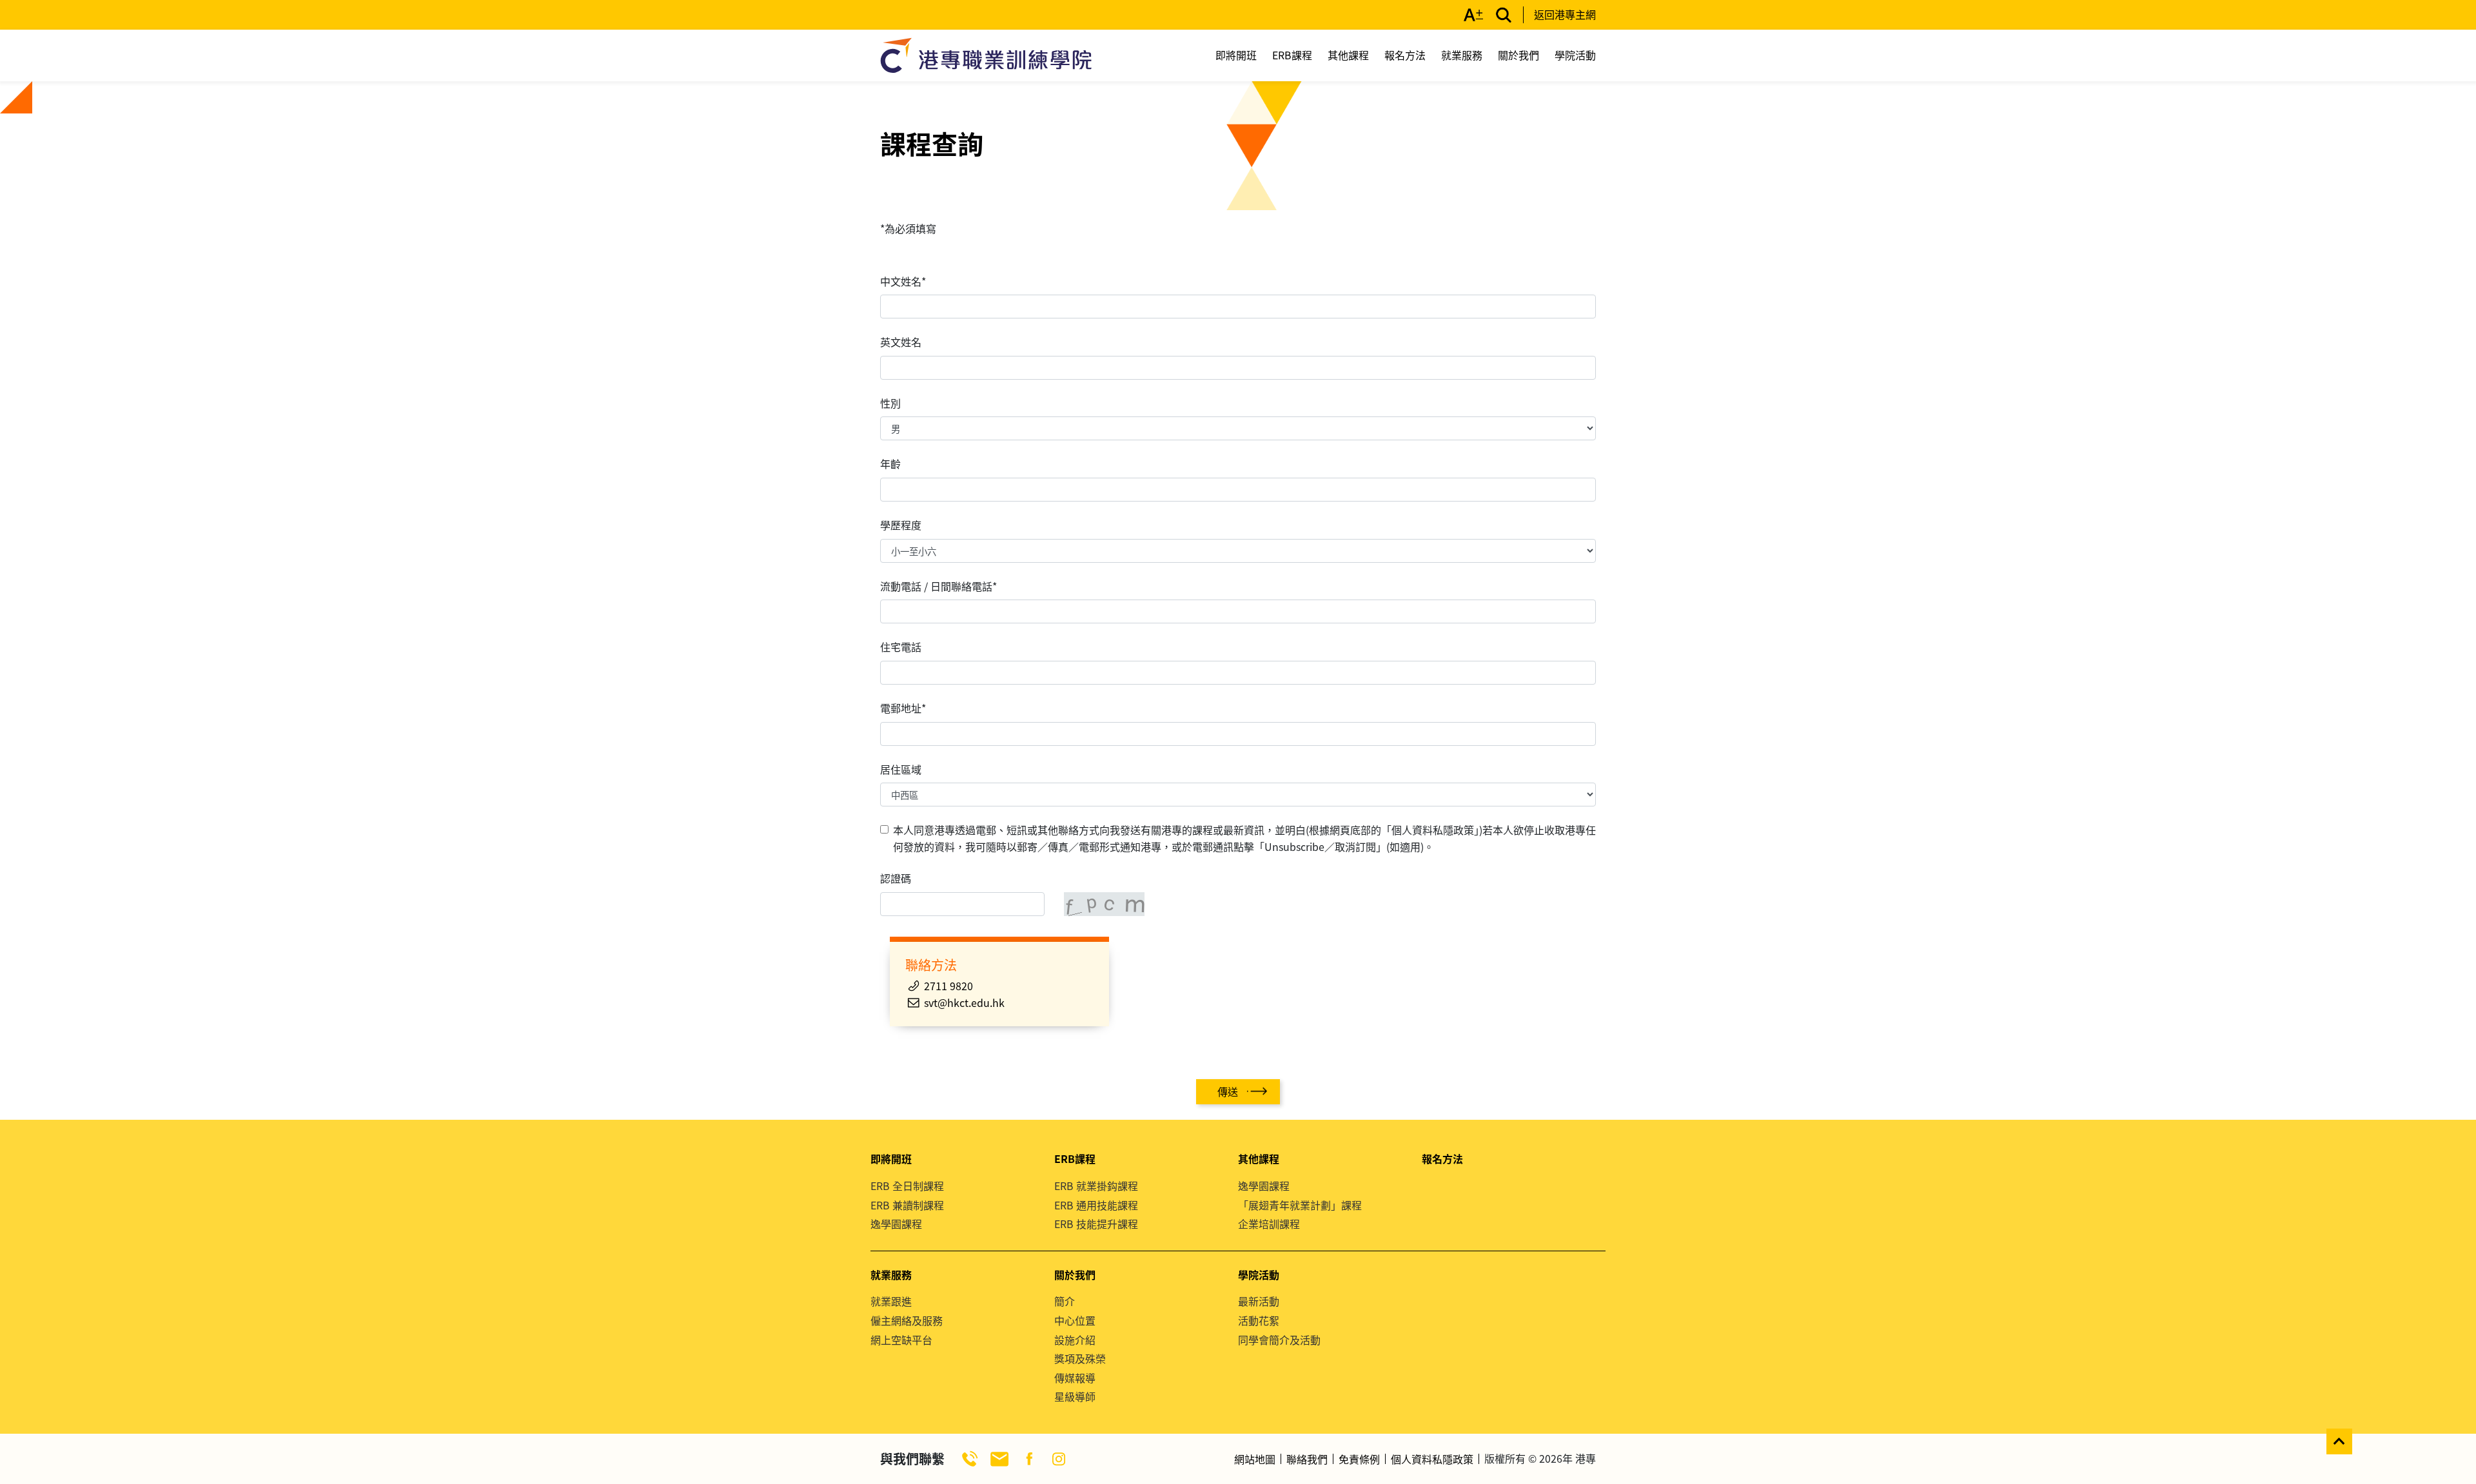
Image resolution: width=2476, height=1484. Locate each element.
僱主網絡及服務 (907, 1320)
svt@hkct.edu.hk (964, 1002)
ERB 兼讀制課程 (907, 1205)
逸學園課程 (896, 1224)
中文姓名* (903, 281)
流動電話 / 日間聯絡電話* (938, 586)
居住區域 (901, 769)
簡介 (1065, 1301)
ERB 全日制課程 (907, 1186)
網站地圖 (1255, 1459)
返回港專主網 (1565, 14)
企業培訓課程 (1269, 1224)
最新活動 (1259, 1301)
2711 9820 (948, 986)
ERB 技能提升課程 (1096, 1224)
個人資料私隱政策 (1432, 1459)
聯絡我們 (1307, 1459)
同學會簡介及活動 (1279, 1340)
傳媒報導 (1075, 1378)
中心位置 (1075, 1320)
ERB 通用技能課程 (1096, 1205)
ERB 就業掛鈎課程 (1096, 1186)
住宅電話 (901, 647)
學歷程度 (901, 525)
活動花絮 (1259, 1320)
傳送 (1228, 1091)
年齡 (890, 464)
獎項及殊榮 (1080, 1358)
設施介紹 (1075, 1340)
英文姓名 (901, 342)
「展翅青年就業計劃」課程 (1300, 1205)
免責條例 (1359, 1459)
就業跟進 (891, 1301)
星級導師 (1075, 1396)
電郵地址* (903, 708)
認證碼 (896, 878)
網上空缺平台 (901, 1340)
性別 (890, 403)
